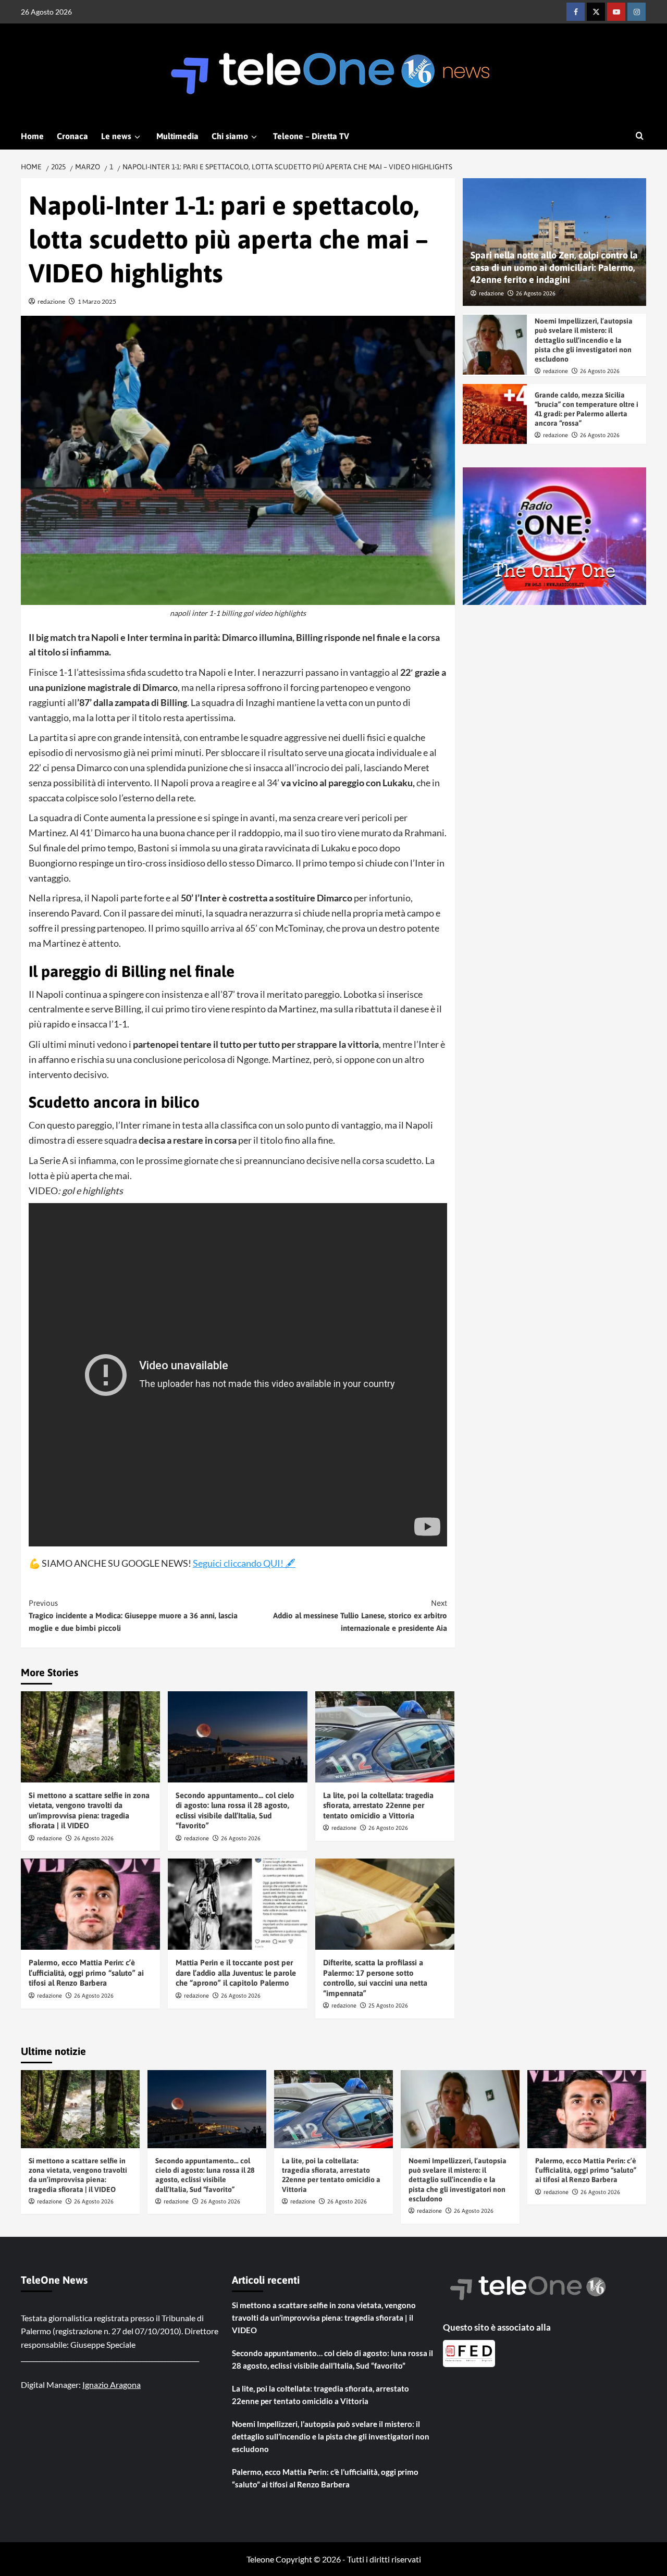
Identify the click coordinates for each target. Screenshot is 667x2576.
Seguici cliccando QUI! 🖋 (244, 1563)
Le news (116, 136)
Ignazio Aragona (112, 2385)
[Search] (640, 136)
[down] (137, 137)
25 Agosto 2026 (388, 2005)
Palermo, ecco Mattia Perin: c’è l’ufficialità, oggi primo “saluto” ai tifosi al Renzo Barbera (86, 1973)
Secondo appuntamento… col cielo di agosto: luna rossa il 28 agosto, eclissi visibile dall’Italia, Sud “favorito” (332, 2359)
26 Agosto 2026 (94, 1838)
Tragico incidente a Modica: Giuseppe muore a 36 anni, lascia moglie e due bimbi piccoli (133, 1615)
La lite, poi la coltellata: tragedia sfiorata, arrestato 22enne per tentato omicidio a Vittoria (378, 1805)
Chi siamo (230, 136)
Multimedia (177, 136)
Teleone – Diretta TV (311, 136)
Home (32, 136)
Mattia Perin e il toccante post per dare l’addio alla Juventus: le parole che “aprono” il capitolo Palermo (236, 1973)
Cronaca (72, 136)
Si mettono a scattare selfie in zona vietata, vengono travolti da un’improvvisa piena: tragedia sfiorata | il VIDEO (324, 2318)
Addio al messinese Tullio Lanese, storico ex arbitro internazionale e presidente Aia (360, 1615)
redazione (51, 301)
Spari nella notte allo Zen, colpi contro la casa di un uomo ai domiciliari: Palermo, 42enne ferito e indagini (554, 268)
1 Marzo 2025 (97, 301)
